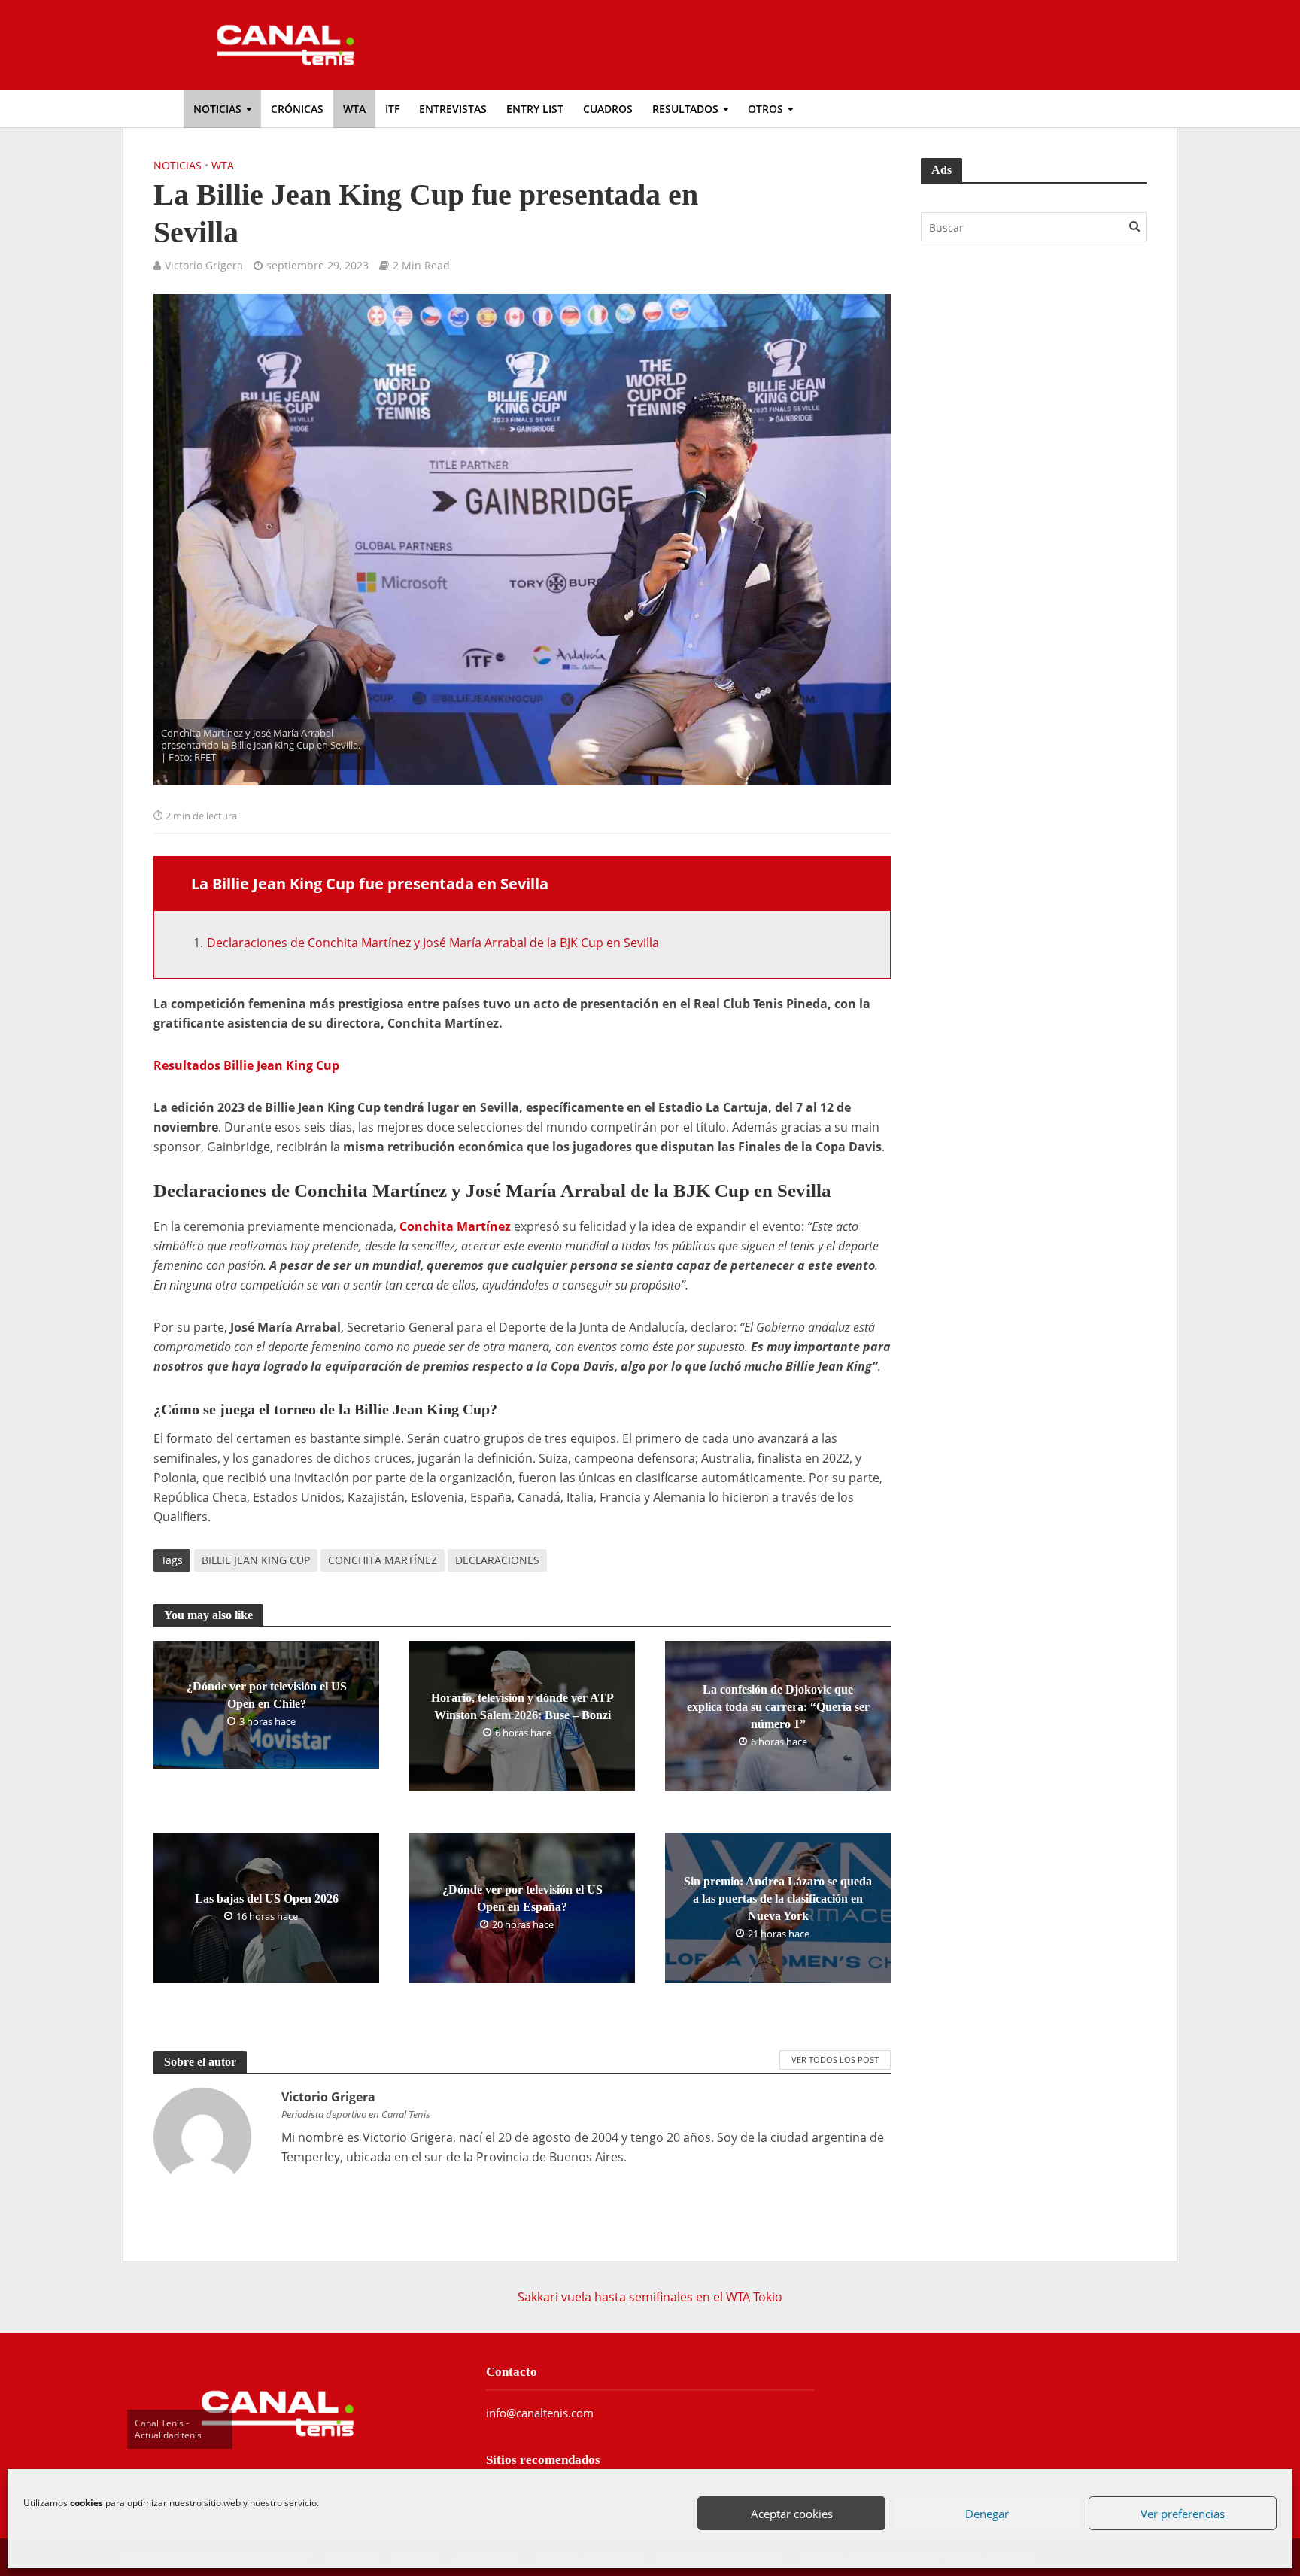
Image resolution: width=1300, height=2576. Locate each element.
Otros (765, 109)
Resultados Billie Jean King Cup (246, 1065)
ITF (392, 109)
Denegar (988, 2514)
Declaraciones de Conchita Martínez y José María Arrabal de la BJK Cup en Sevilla (433, 943)
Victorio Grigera (204, 265)
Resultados (685, 109)
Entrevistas (453, 109)
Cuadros (608, 109)
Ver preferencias (1183, 2514)
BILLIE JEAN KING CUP (256, 1560)
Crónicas (297, 109)
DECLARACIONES (497, 1560)
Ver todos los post (835, 2060)
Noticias (217, 109)
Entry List (535, 109)
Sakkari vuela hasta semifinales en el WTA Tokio (650, 2297)
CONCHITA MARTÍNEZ (383, 1560)
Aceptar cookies (793, 2514)
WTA (354, 109)
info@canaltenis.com (540, 2413)
